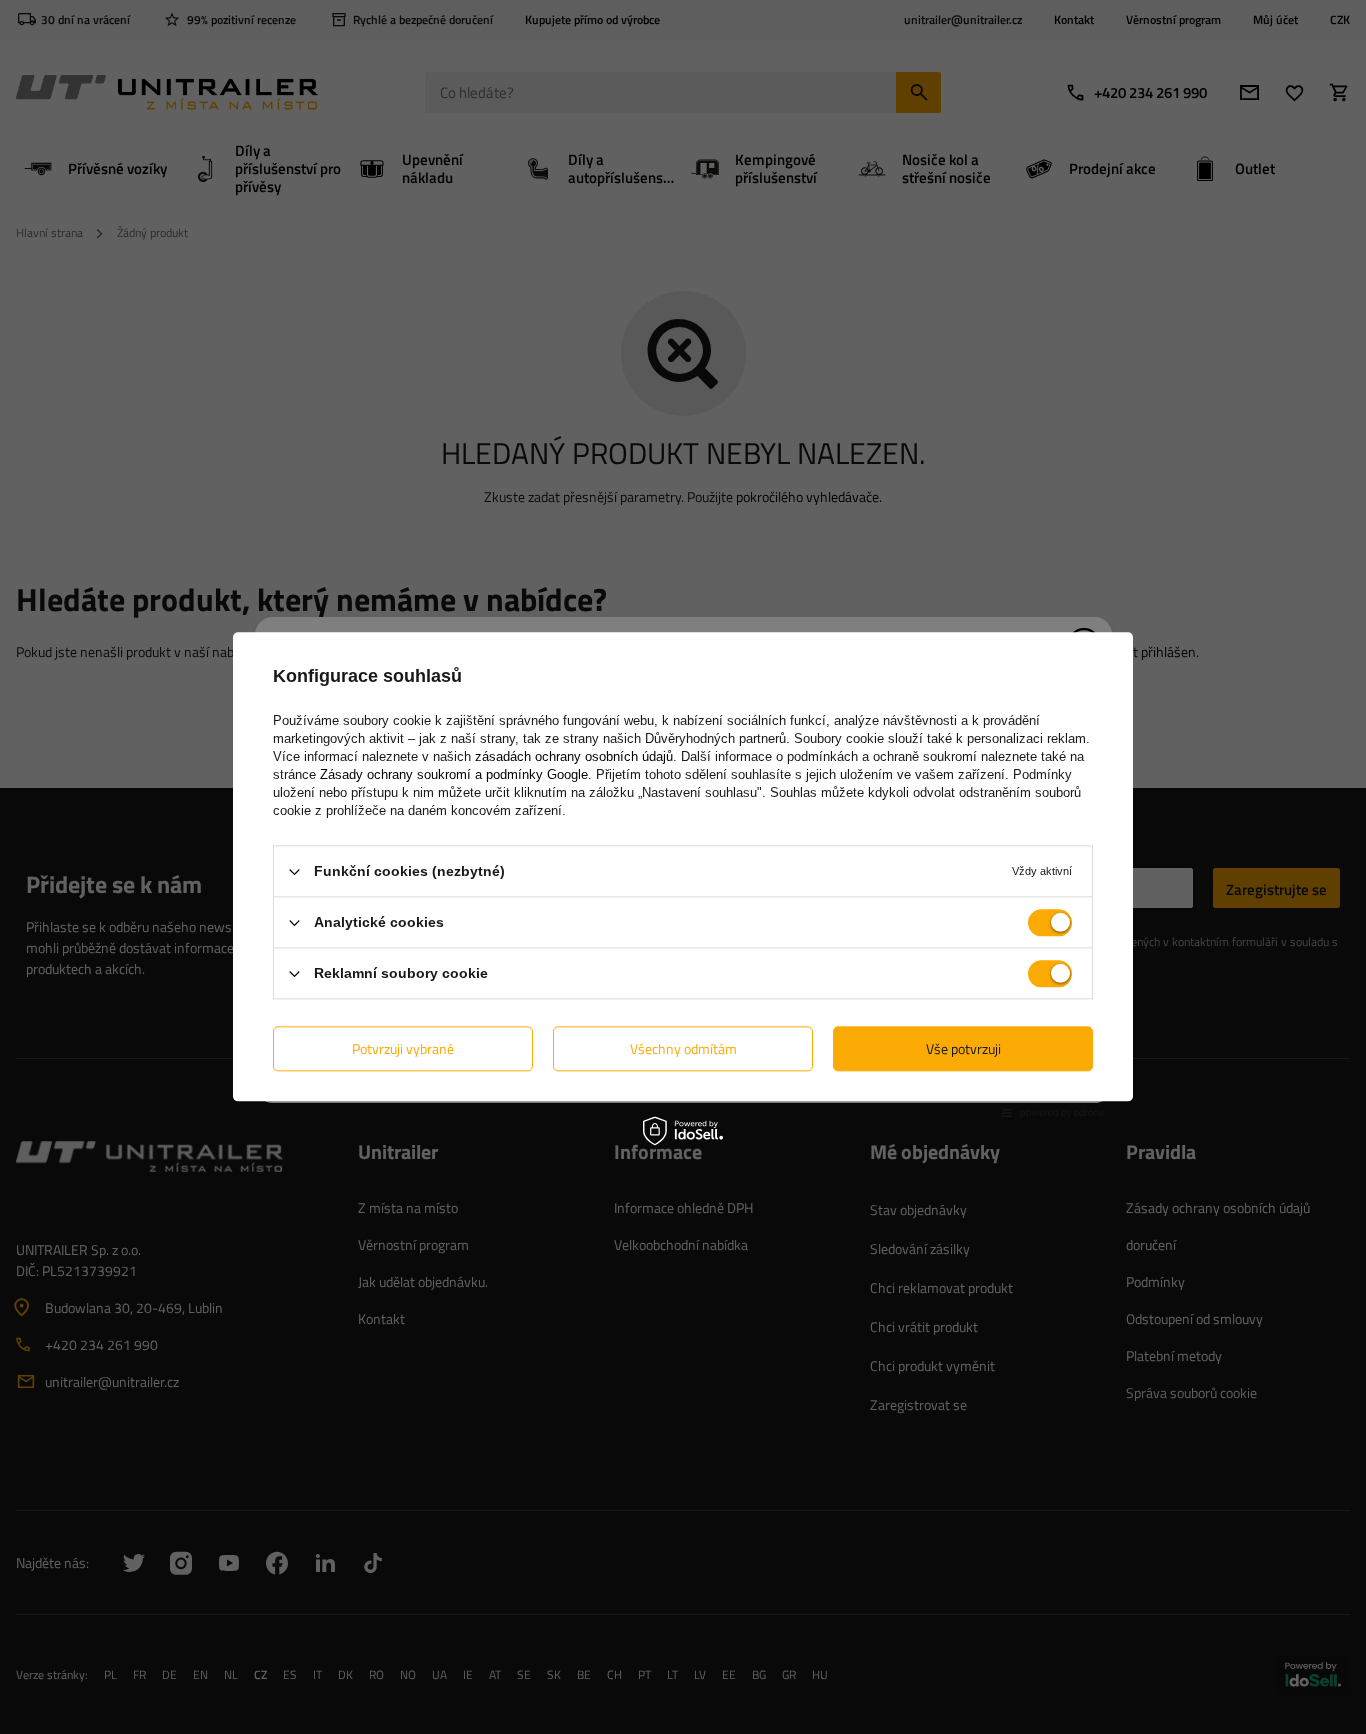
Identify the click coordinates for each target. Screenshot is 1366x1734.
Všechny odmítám (683, 1048)
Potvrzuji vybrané (403, 1048)
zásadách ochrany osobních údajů (574, 756)
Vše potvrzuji (963, 1048)
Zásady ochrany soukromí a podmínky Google (454, 774)
